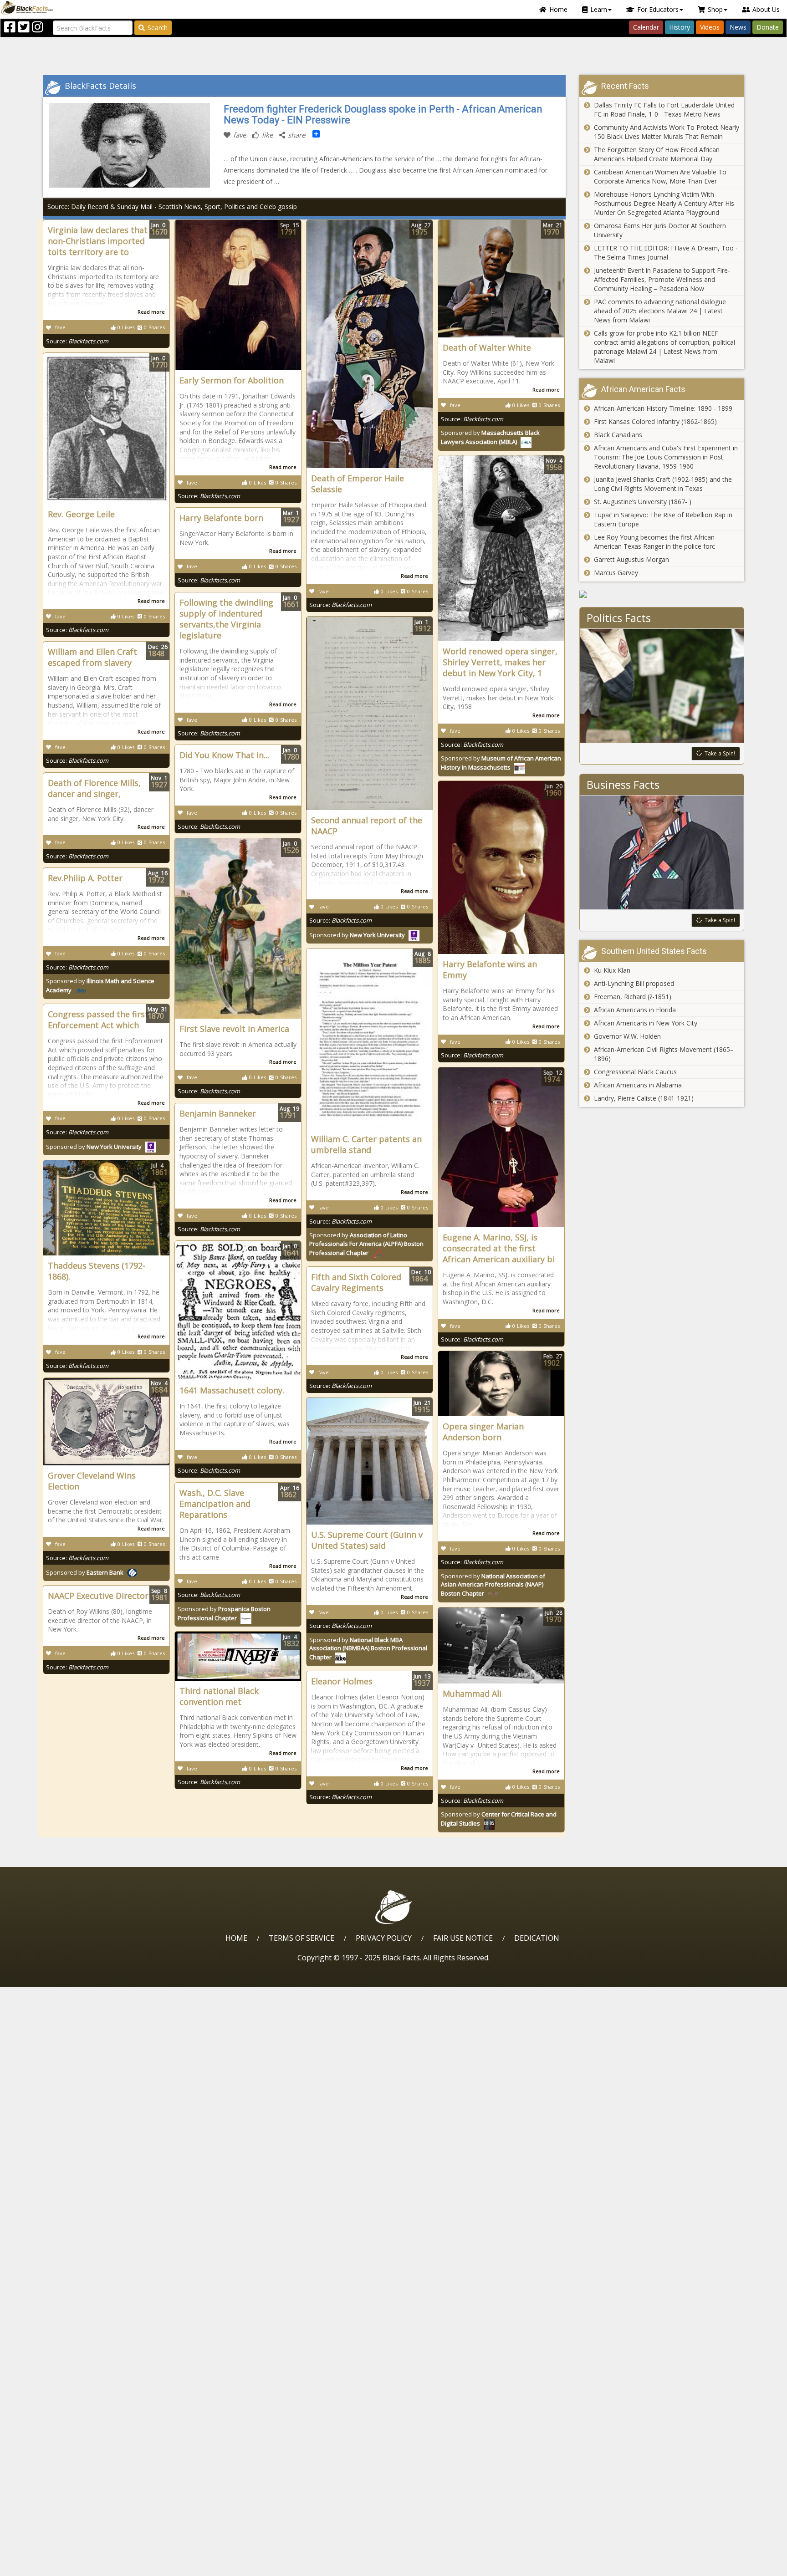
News (738, 27)
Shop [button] (715, 9)
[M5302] (662, 594)
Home (558, 9)
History (680, 27)
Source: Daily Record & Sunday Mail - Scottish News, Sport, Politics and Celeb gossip (172, 207)
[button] (46, 2566)
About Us (766, 9)
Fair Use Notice (463, 1938)
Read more (151, 312)
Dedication (537, 1938)
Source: (77, 341)
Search (158, 28)
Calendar (646, 27)
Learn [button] (599, 9)
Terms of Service (302, 1938)
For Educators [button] (658, 9)
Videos (710, 27)
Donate (768, 27)
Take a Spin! (720, 753)
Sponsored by (357, 935)
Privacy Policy (384, 1938)
